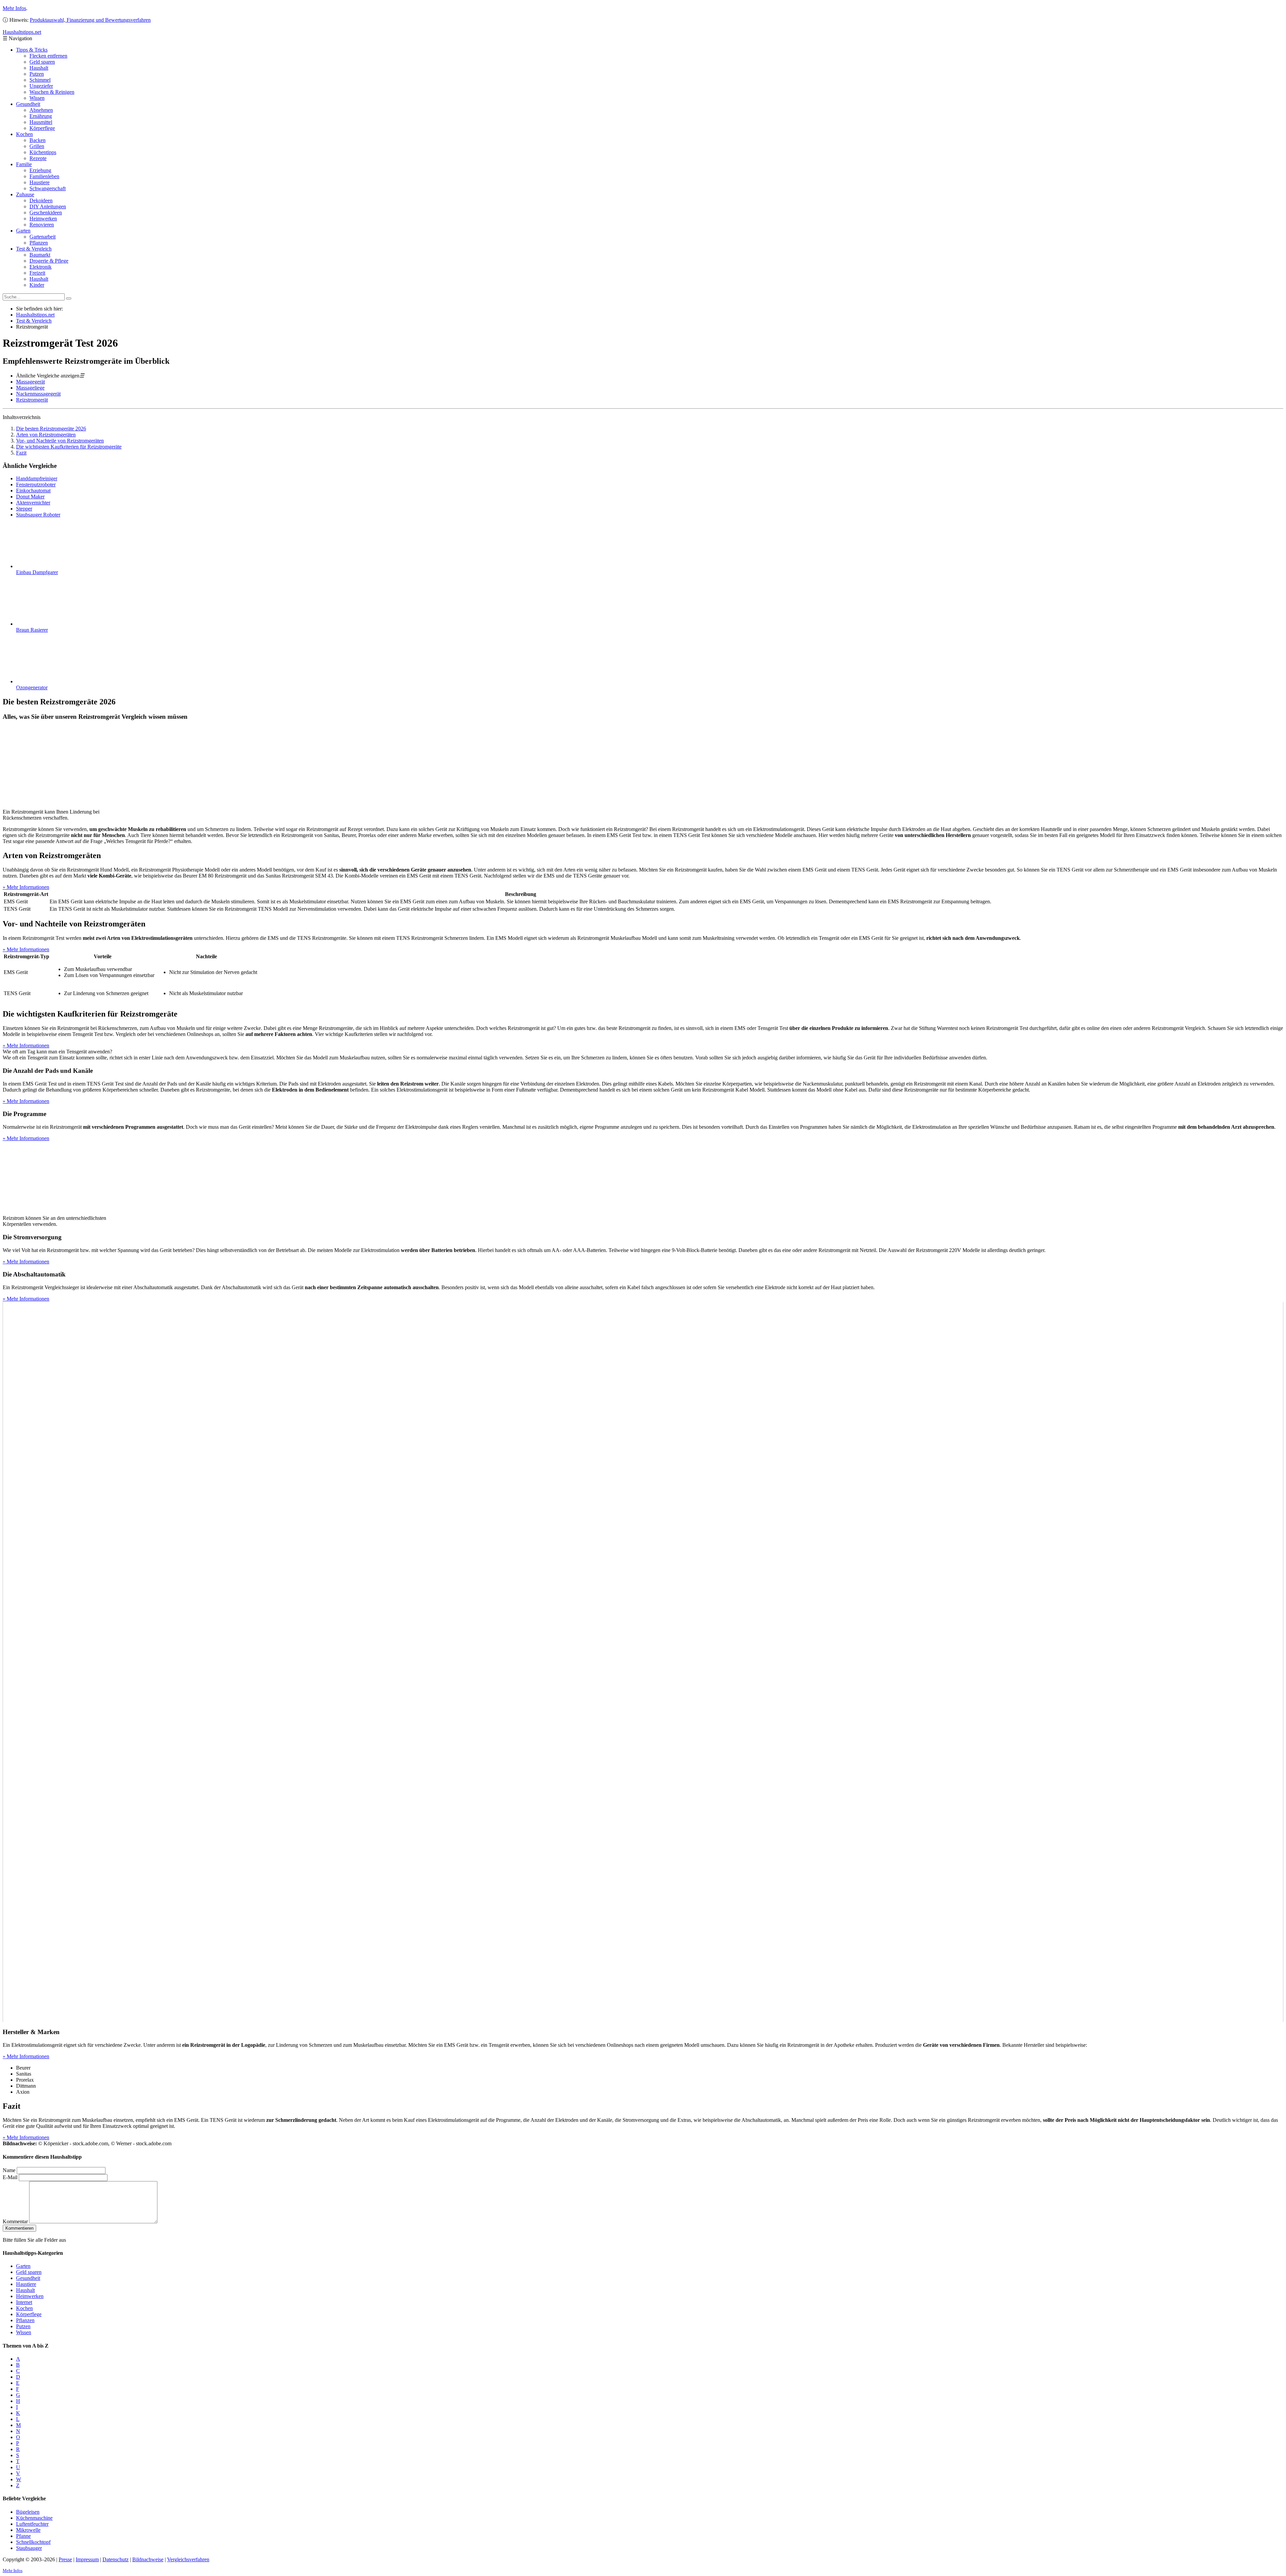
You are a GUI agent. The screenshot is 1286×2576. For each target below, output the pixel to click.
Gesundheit (28, 104)
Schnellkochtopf (33, 2542)
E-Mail (10, 2177)
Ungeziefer (41, 86)
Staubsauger (29, 2548)
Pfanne (23, 2536)
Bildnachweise (148, 2559)
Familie (24, 164)
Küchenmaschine (34, 2518)
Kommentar (15, 2221)
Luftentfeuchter (32, 2524)
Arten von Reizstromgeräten (46, 435)
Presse (65, 2559)
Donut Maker (30, 497)
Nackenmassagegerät (38, 394)
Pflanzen (39, 243)
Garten (23, 231)
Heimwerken (43, 219)
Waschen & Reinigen (52, 92)
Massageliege (30, 388)
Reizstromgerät (32, 400)
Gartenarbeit (43, 237)
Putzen (37, 74)
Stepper (24, 509)
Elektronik (41, 267)
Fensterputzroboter (36, 484)
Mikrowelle (28, 2530)
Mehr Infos (14, 8)
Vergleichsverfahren (188, 2559)
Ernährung (41, 116)
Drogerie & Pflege (49, 261)
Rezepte (38, 158)
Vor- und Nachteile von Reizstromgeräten (60, 441)
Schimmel (40, 80)
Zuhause (25, 194)
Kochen (24, 134)
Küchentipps (43, 152)
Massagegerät (30, 382)
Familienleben (44, 176)
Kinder (37, 285)
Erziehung (40, 170)
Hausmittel (41, 122)
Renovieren (42, 225)
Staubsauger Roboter (38, 515)
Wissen (37, 98)
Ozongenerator (32, 687)
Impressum (87, 2559)
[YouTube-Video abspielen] (643, 1662)
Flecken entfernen (48, 56)
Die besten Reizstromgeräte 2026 (51, 429)
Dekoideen (41, 200)
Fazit (21, 453)
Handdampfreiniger (37, 478)
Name (9, 2170)
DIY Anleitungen (48, 206)
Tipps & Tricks (32, 50)
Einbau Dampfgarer (37, 572)
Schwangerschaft (48, 188)
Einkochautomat (33, 491)
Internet (24, 2302)
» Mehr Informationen (26, 887)
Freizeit (37, 273)
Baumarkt (40, 255)
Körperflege (42, 128)
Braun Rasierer (32, 630)
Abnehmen (41, 110)
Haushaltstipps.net (35, 315)
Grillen (37, 146)
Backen (38, 140)
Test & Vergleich (34, 249)
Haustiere (40, 182)
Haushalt (39, 68)
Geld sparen (42, 62)
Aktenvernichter (33, 503)
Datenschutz (116, 2559)
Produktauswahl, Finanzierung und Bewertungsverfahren (90, 20)
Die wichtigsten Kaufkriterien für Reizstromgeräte (69, 447)
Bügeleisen (28, 2512)
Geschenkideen (46, 213)
